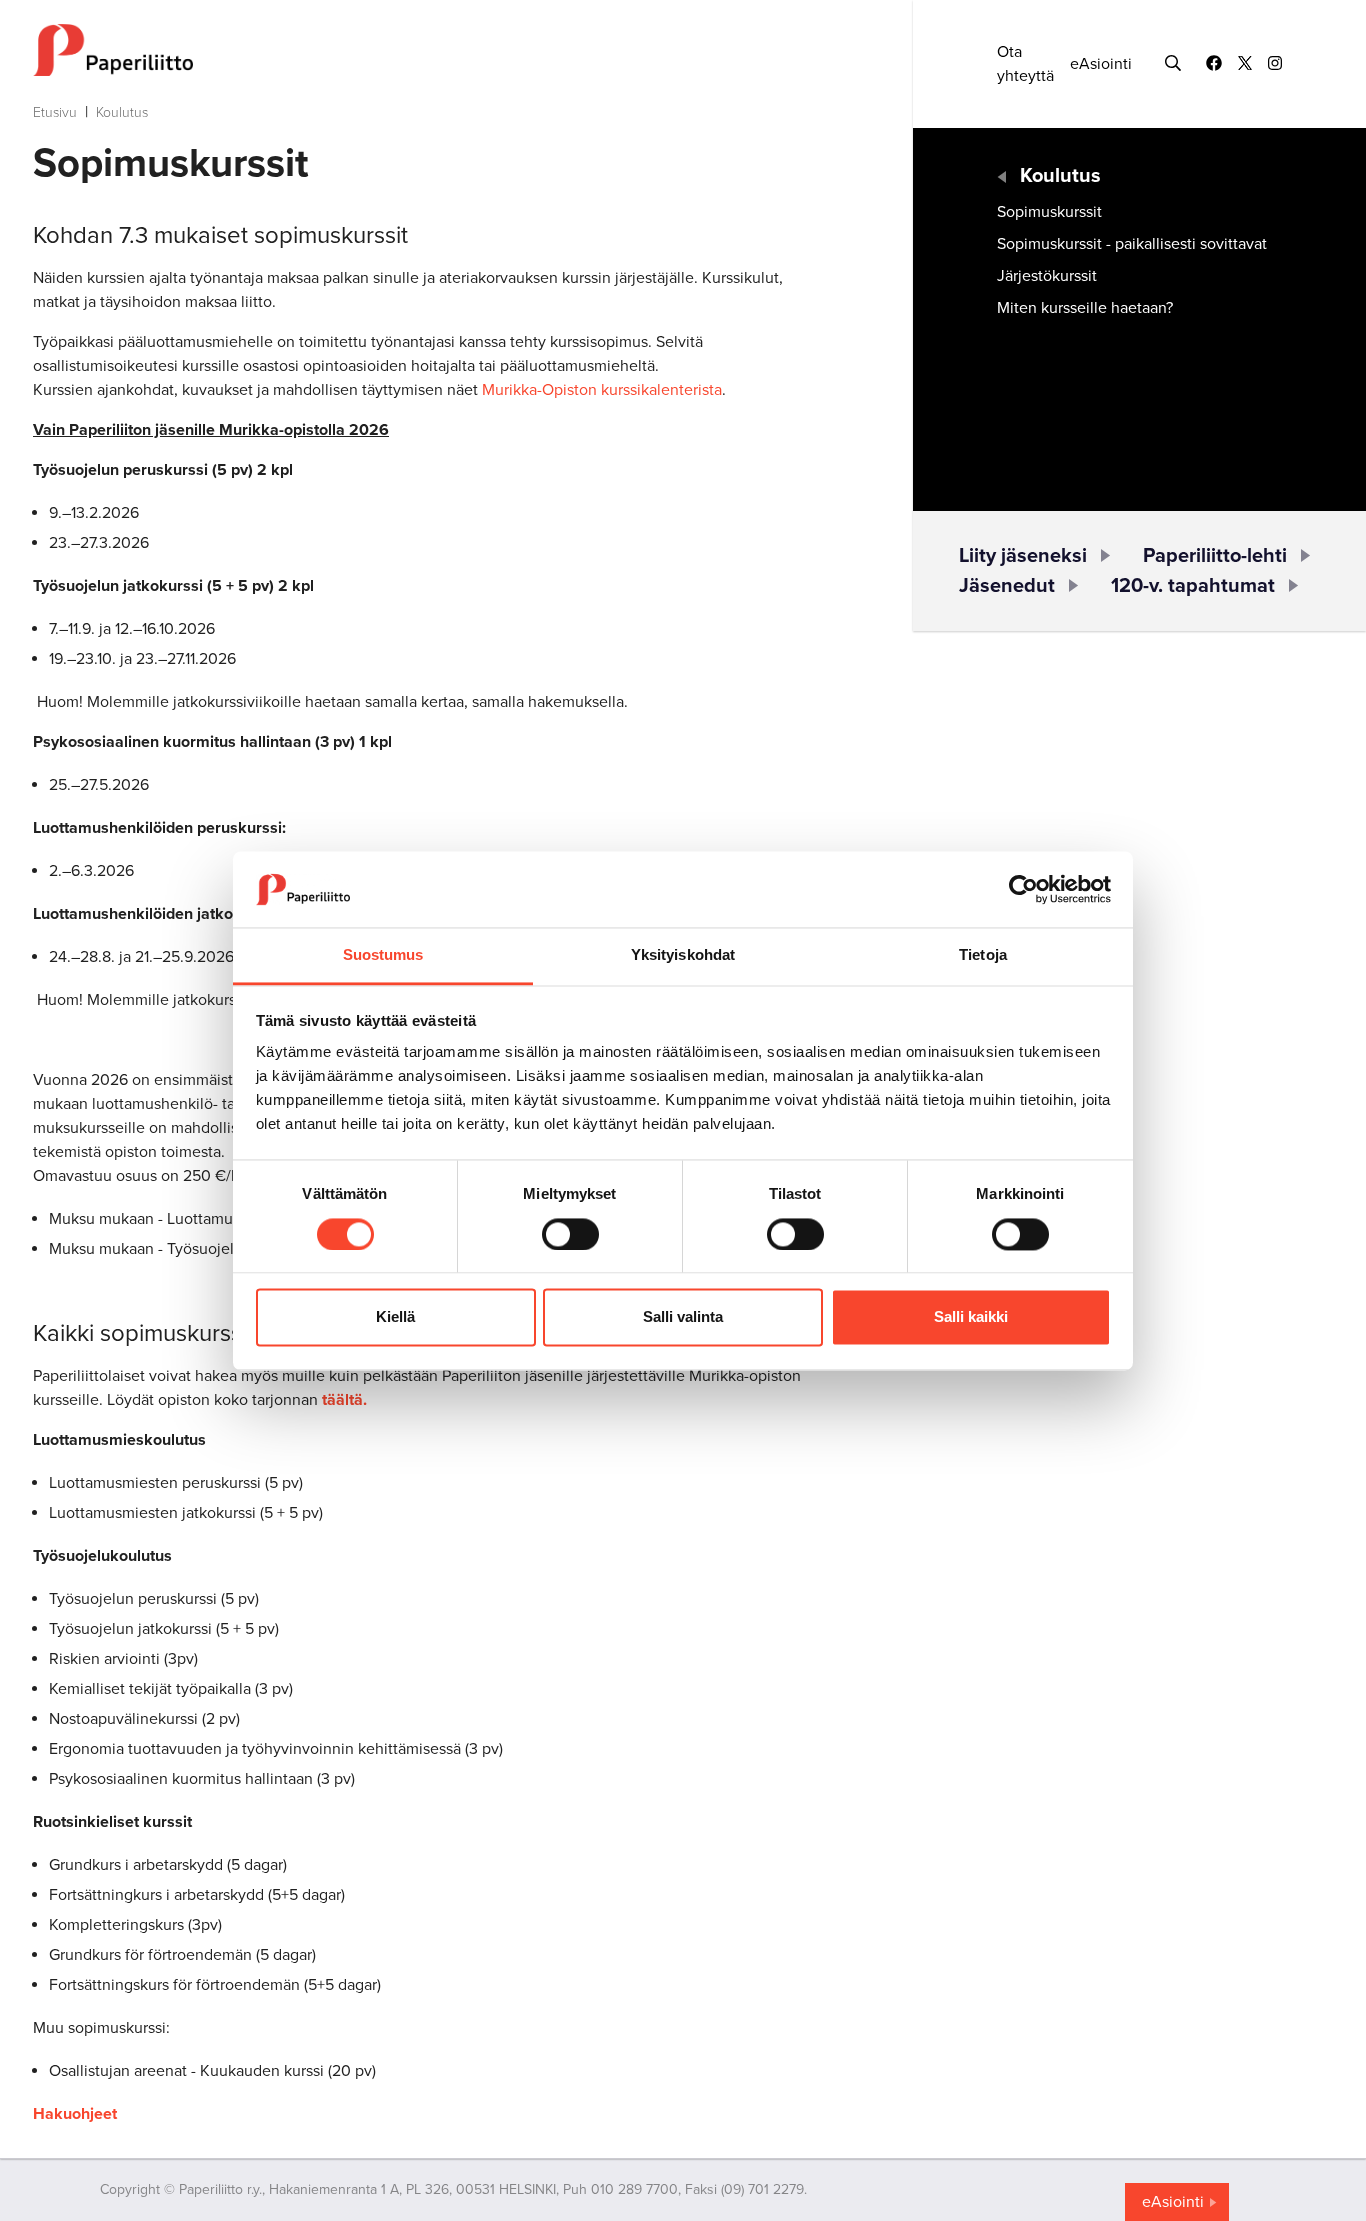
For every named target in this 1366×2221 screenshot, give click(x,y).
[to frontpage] (433, 50)
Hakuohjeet (75, 2114)
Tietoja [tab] (983, 955)
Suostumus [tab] (383, 955)
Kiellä (395, 1317)
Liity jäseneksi (1023, 556)
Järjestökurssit (1047, 276)
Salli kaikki (971, 1317)
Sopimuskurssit (1049, 212)
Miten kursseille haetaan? (1085, 308)
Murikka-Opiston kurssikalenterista (602, 390)
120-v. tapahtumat (1193, 586)
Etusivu (55, 112)
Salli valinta (683, 1317)
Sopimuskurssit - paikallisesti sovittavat (1132, 244)
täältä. (344, 1400)
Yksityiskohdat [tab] (683, 955)
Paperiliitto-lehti (1215, 556)
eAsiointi (1101, 64)
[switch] (570, 1234)
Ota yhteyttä (1025, 64)
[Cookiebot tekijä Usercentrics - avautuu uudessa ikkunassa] (1023, 889)
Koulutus (122, 112)
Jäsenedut (1007, 586)
